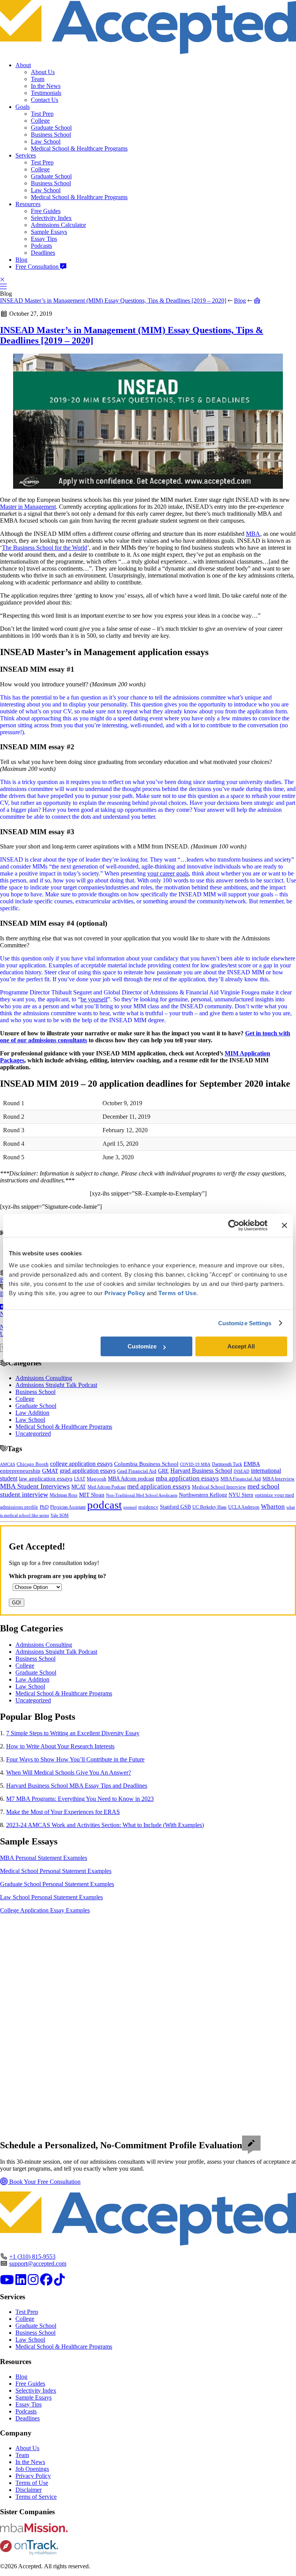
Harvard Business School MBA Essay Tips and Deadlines (77, 1786)
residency (148, 1507)
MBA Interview (278, 1479)
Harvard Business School (201, 1471)
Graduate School (51, 128)
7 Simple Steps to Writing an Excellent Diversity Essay (73, 1733)
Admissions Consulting (44, 1378)
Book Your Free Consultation (44, 2182)
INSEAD (241, 1471)
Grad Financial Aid (137, 1471)
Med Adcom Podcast (107, 1487)
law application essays (46, 1479)
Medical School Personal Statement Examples (56, 1871)
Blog (21, 260)
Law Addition (32, 1413)
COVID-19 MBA (195, 1464)
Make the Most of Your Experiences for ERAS (63, 1812)
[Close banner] (284, 1225)
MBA (253, 534)
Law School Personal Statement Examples (51, 1897)
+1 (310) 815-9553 (32, 2257)
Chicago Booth (33, 1464)
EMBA (252, 1464)
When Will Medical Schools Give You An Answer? (69, 1772)
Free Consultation (38, 267)
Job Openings (32, 2469)
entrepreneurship (20, 1471)
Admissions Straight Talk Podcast (56, 1385)
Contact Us (45, 100)
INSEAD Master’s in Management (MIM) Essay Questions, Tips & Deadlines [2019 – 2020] (113, 301)
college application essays (81, 1464)
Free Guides (46, 211)
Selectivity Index (51, 218)
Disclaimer (29, 2490)
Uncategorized (33, 1434)
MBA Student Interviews (35, 1486)
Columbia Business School (146, 1464)
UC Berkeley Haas (209, 1507)
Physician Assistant (68, 1507)
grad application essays (88, 1471)
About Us (43, 72)
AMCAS (8, 1464)
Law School (46, 141)
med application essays (159, 1486)
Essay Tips (44, 239)
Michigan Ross (64, 1495)
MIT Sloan (92, 1495)
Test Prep (42, 114)
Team (38, 79)
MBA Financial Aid (241, 1479)
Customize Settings (245, 1323)
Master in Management (28, 507)
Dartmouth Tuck (227, 1464)
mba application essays (187, 1478)
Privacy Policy (33, 2476)
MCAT (79, 1487)
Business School (51, 135)
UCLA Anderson (244, 1507)
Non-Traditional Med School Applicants (142, 1495)
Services (26, 155)
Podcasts (41, 246)
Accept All (241, 1346)
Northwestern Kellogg (203, 1495)
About (23, 65)
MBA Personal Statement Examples (44, 1858)
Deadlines (43, 253)
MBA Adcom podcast (131, 1479)
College (40, 121)
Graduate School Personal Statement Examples (57, 1884)
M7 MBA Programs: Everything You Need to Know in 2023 (80, 1799)
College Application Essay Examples (45, 1910)
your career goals (168, 873)
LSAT (80, 1479)
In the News (46, 86)
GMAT (50, 1471)
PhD (44, 1507)
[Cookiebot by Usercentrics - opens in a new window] (234, 1225)
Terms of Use (32, 2483)
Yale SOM (60, 1515)
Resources (28, 204)
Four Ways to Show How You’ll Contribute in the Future (75, 1759)
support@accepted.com (38, 2264)
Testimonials (46, 93)
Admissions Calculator (58, 225)
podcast (104, 1505)
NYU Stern (241, 1495)
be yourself (94, 999)
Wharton (273, 1506)
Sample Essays (49, 232)
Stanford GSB (175, 1507)
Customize (142, 1346)
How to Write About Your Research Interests (60, 1746)
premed (130, 1507)
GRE (163, 1471)
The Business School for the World (45, 548)
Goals (23, 107)
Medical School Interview (219, 1487)
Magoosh (97, 1479)
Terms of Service (36, 2497)
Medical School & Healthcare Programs (79, 148)
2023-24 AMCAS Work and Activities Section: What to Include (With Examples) (105, 1825)
